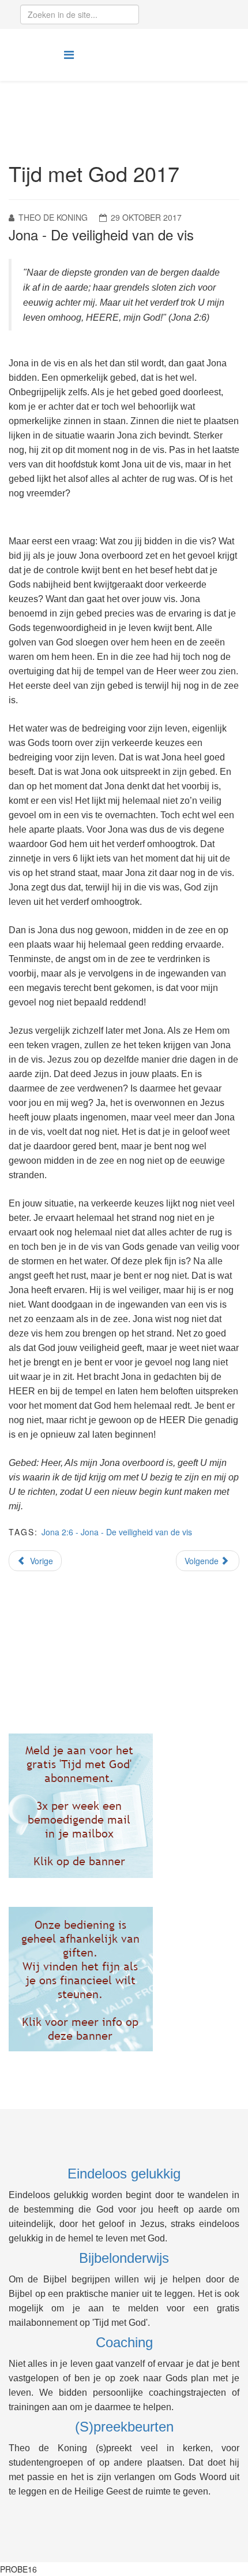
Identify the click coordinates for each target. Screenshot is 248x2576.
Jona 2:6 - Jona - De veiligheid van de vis (117, 1532)
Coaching (124, 2342)
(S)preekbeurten (124, 2427)
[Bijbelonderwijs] (124, 1806)
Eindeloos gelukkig (124, 2174)
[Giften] (124, 1979)
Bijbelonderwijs (124, 2258)
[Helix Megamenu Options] (69, 54)
